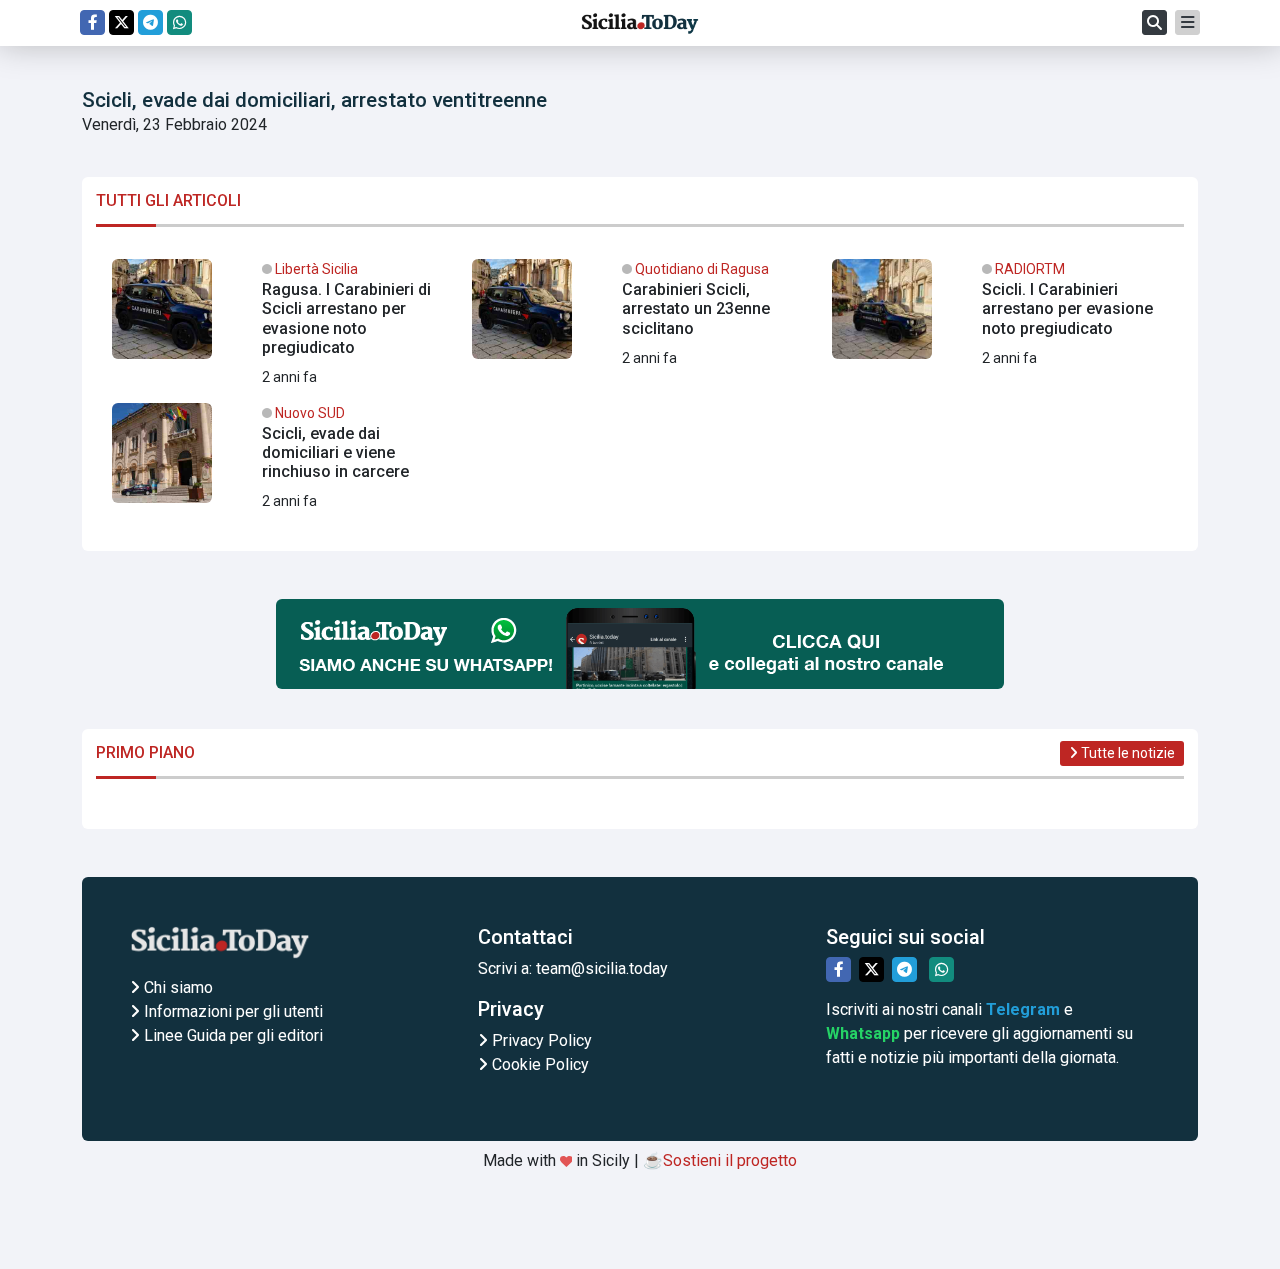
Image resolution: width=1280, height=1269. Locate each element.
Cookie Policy (538, 1064)
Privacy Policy (540, 1040)
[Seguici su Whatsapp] (179, 22)
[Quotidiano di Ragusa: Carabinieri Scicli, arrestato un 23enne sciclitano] (640, 317)
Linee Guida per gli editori (231, 1035)
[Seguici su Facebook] (92, 22)
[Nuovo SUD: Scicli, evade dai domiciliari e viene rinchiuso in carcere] (280, 461)
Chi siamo (176, 987)
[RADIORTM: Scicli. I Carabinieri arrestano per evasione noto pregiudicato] (1000, 317)
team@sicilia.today (602, 968)
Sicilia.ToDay (640, 23)
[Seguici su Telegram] (150, 22)
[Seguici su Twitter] (121, 22)
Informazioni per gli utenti (231, 1011)
